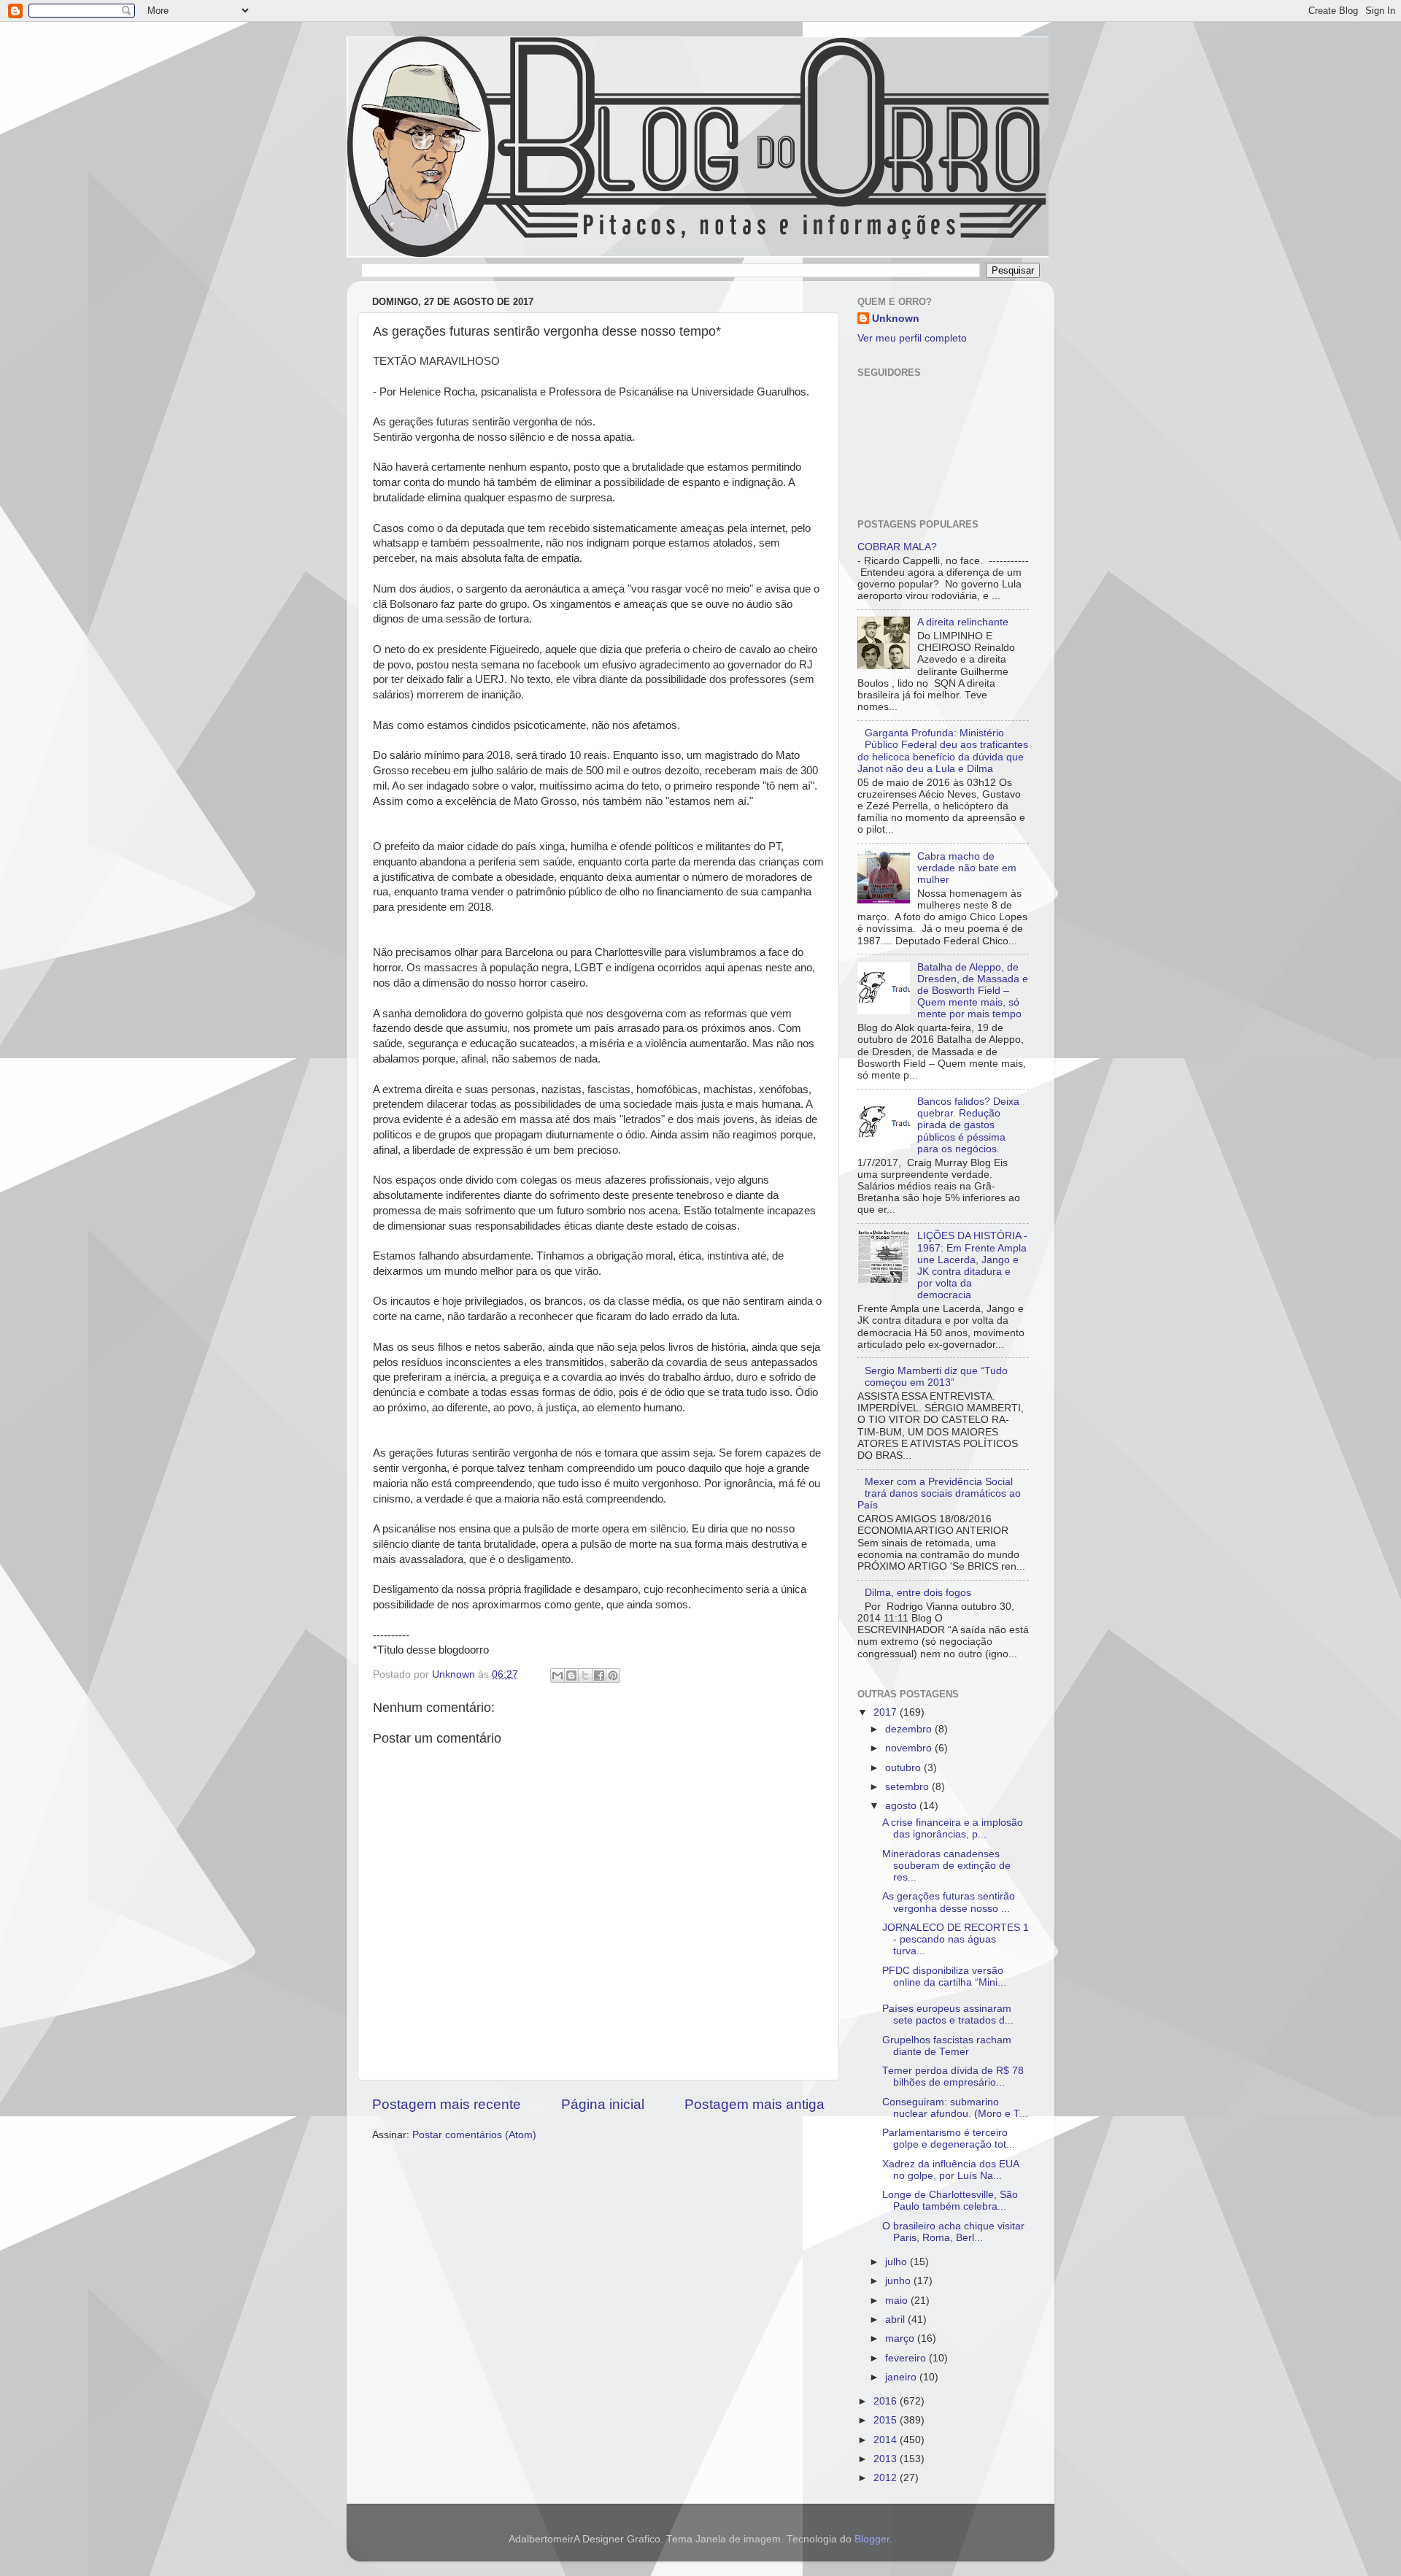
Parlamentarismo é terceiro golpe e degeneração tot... (949, 2139)
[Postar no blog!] (571, 1675)
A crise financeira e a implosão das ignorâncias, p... (953, 1828)
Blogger (872, 2539)
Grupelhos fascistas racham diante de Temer (947, 2046)
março (901, 2338)
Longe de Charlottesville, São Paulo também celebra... (950, 2201)
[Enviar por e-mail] (557, 1675)
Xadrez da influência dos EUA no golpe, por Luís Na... (950, 2170)
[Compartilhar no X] (585, 1675)
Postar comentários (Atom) (474, 2135)
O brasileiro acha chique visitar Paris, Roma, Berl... (953, 2232)
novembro (910, 1748)
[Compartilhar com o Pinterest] (613, 1675)
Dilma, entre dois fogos (918, 1593)
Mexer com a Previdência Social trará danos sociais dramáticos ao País (939, 1493)
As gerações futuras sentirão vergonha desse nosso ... (949, 1902)
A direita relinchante (963, 622)
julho (898, 2262)
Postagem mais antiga (754, 2104)
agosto (902, 1806)
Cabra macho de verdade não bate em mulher (967, 868)
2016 (887, 2401)
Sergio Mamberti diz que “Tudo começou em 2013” (936, 1377)
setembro (908, 1787)
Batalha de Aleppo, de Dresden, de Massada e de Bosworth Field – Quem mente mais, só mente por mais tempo (973, 991)
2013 (887, 2459)
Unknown (896, 319)
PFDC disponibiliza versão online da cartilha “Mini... (944, 1977)
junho (899, 2281)
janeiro (902, 2377)
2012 (887, 2478)
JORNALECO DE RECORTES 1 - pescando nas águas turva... (956, 1939)
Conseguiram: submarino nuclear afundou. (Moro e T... (955, 2108)
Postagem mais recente (447, 2104)
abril (896, 2319)
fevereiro (907, 2358)
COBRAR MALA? (897, 547)
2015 (887, 2420)
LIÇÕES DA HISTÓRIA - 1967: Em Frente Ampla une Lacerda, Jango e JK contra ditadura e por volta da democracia (972, 1265)
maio (898, 2301)
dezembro (910, 1729)
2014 (887, 2440)
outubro (904, 1768)
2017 (887, 1712)
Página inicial (603, 2104)
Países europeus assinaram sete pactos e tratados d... (948, 2014)
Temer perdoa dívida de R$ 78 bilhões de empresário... (953, 2076)
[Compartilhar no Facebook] (599, 1675)
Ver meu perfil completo (912, 338)
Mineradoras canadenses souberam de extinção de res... (946, 1866)
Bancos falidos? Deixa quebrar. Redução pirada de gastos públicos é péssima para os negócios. (968, 1125)
